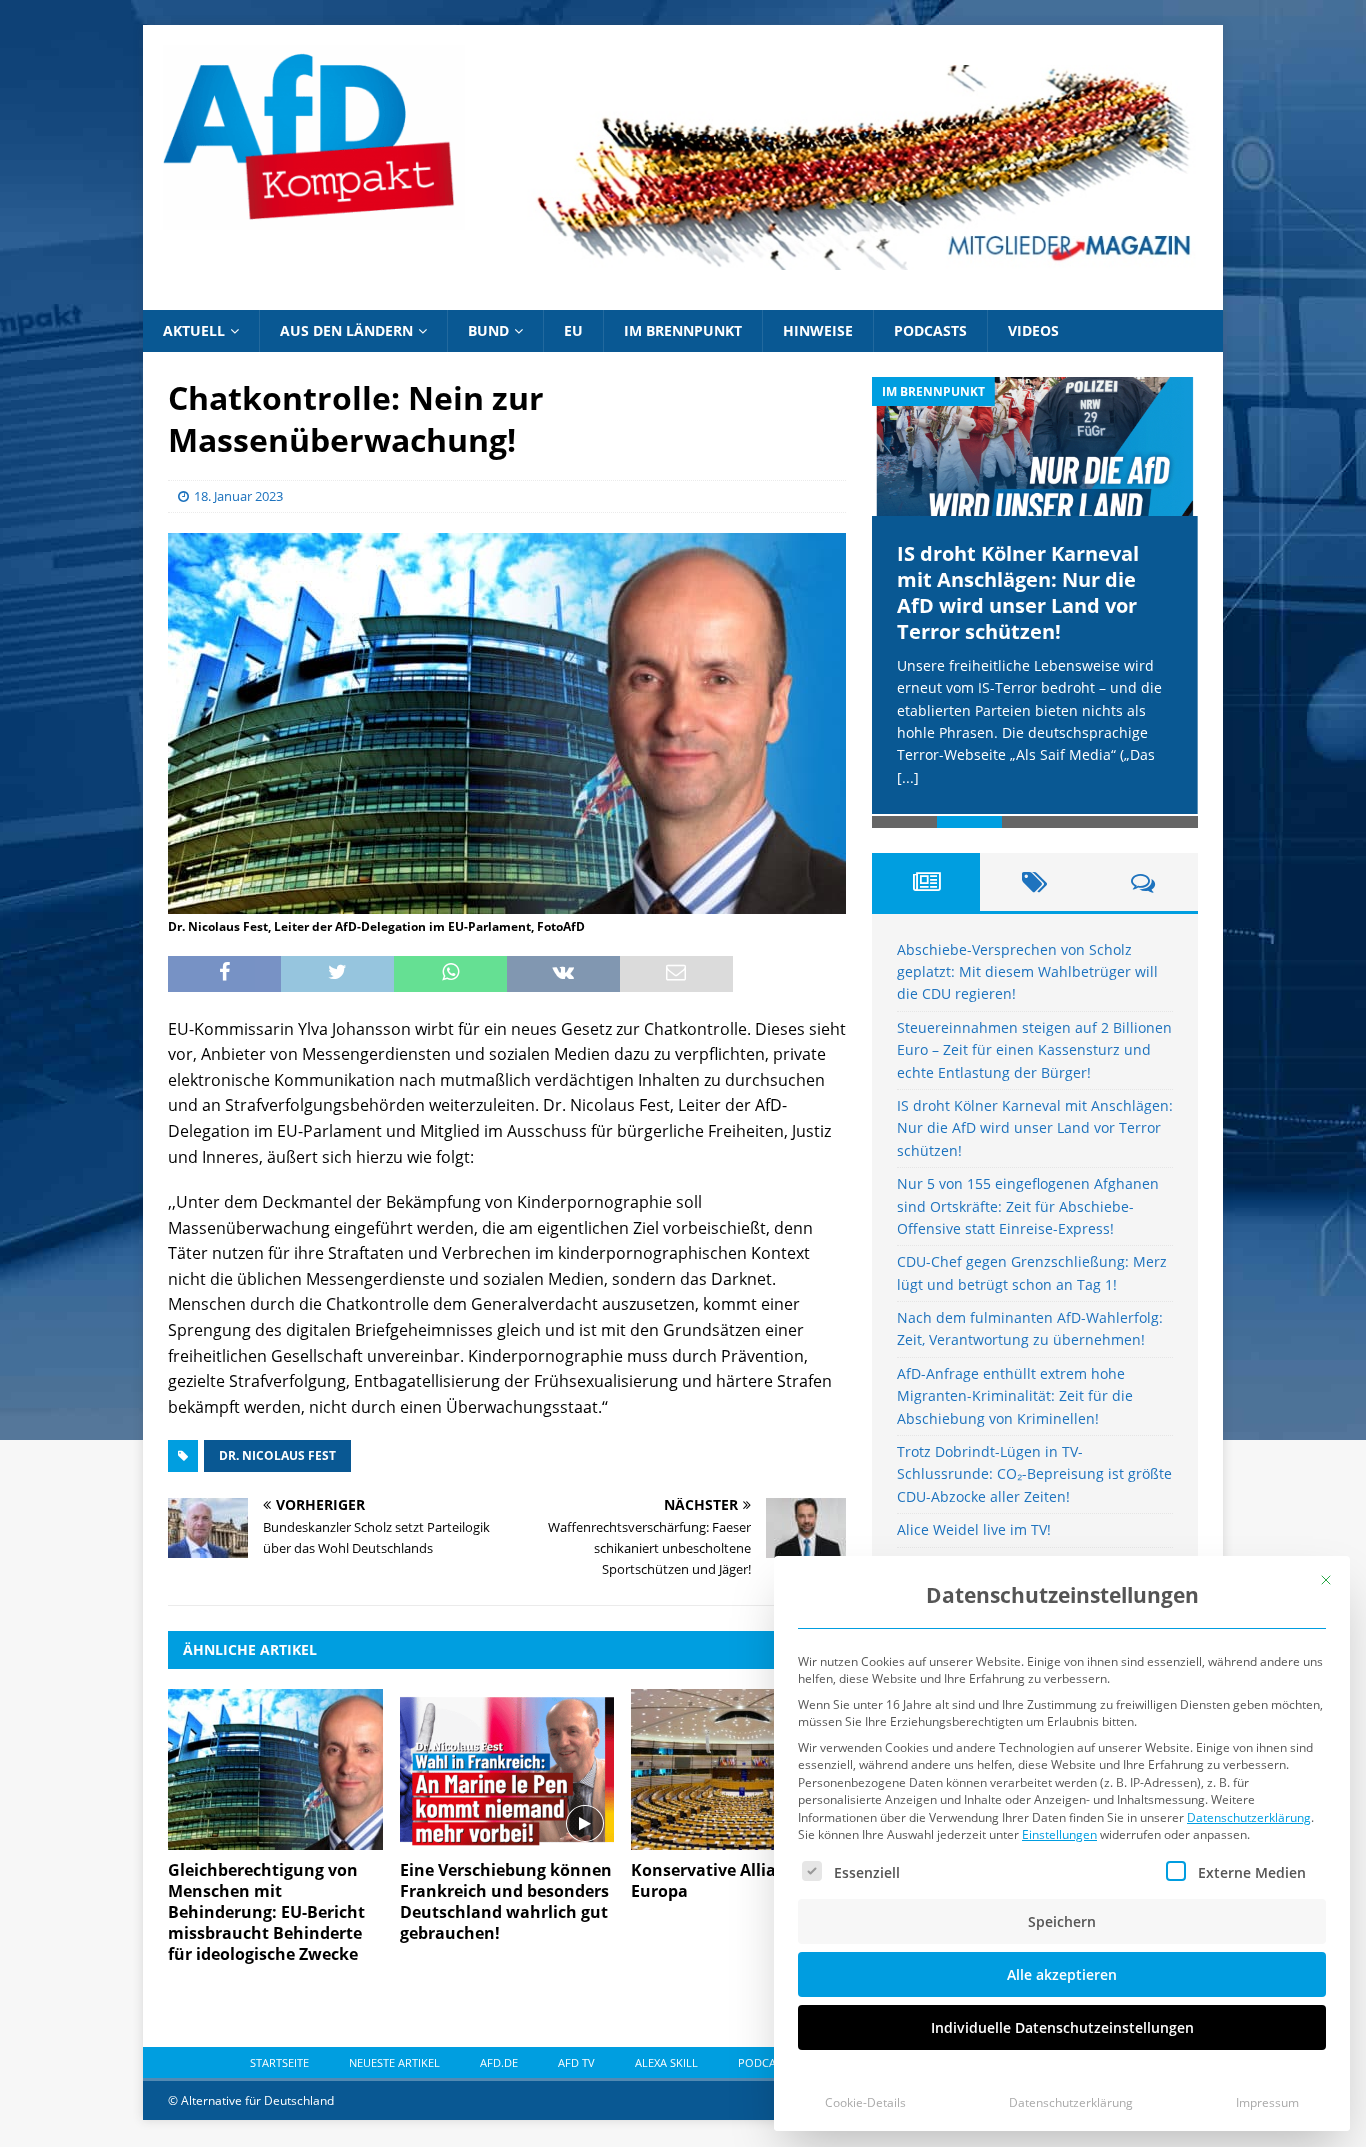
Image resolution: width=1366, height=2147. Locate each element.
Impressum (1267, 2102)
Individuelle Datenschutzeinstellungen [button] (1062, 2027)
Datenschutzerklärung (1249, 1817)
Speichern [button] (1062, 1921)
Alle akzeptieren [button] (1062, 1974)
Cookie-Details (865, 2102)
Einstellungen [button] (1059, 1834)
